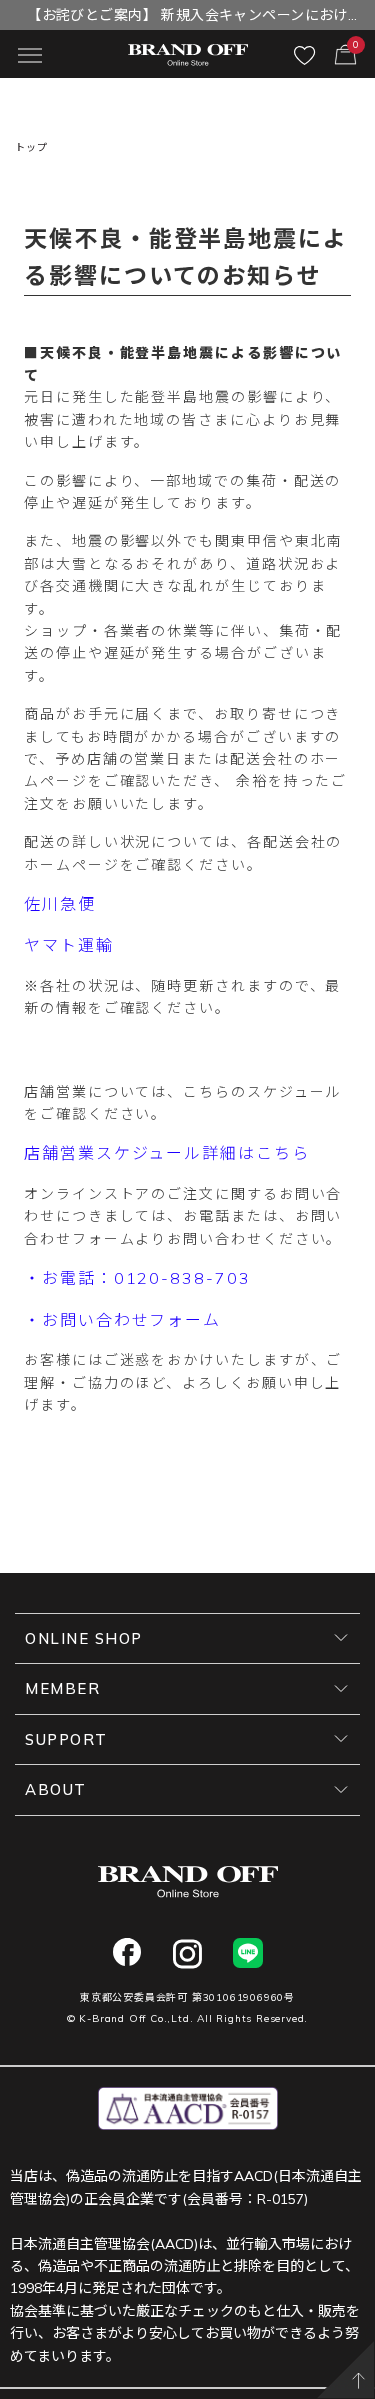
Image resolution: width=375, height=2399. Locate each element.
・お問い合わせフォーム (122, 1320)
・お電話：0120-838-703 (137, 1278)
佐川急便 (60, 904)
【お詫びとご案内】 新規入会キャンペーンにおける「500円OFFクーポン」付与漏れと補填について (188, 18)
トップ (31, 147)
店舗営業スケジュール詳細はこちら (167, 1153)
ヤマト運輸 (69, 945)
